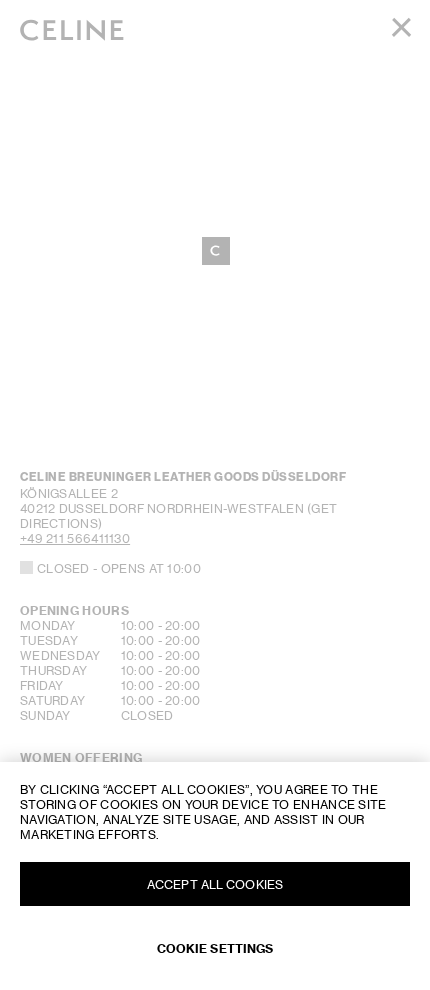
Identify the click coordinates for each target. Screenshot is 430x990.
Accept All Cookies (215, 884)
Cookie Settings (215, 948)
